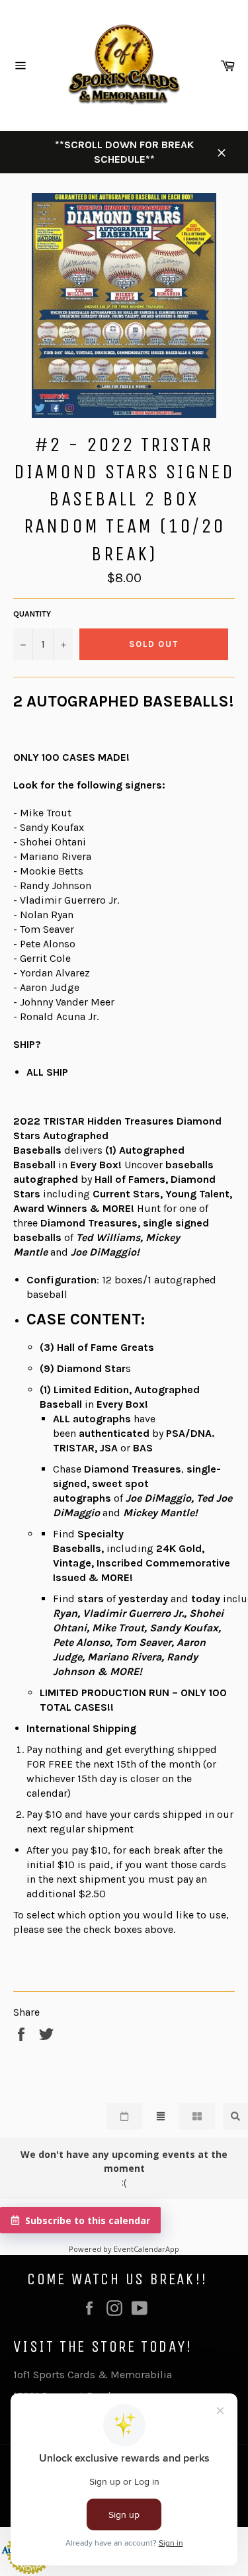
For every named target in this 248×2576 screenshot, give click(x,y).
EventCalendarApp (146, 2249)
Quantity (32, 614)
